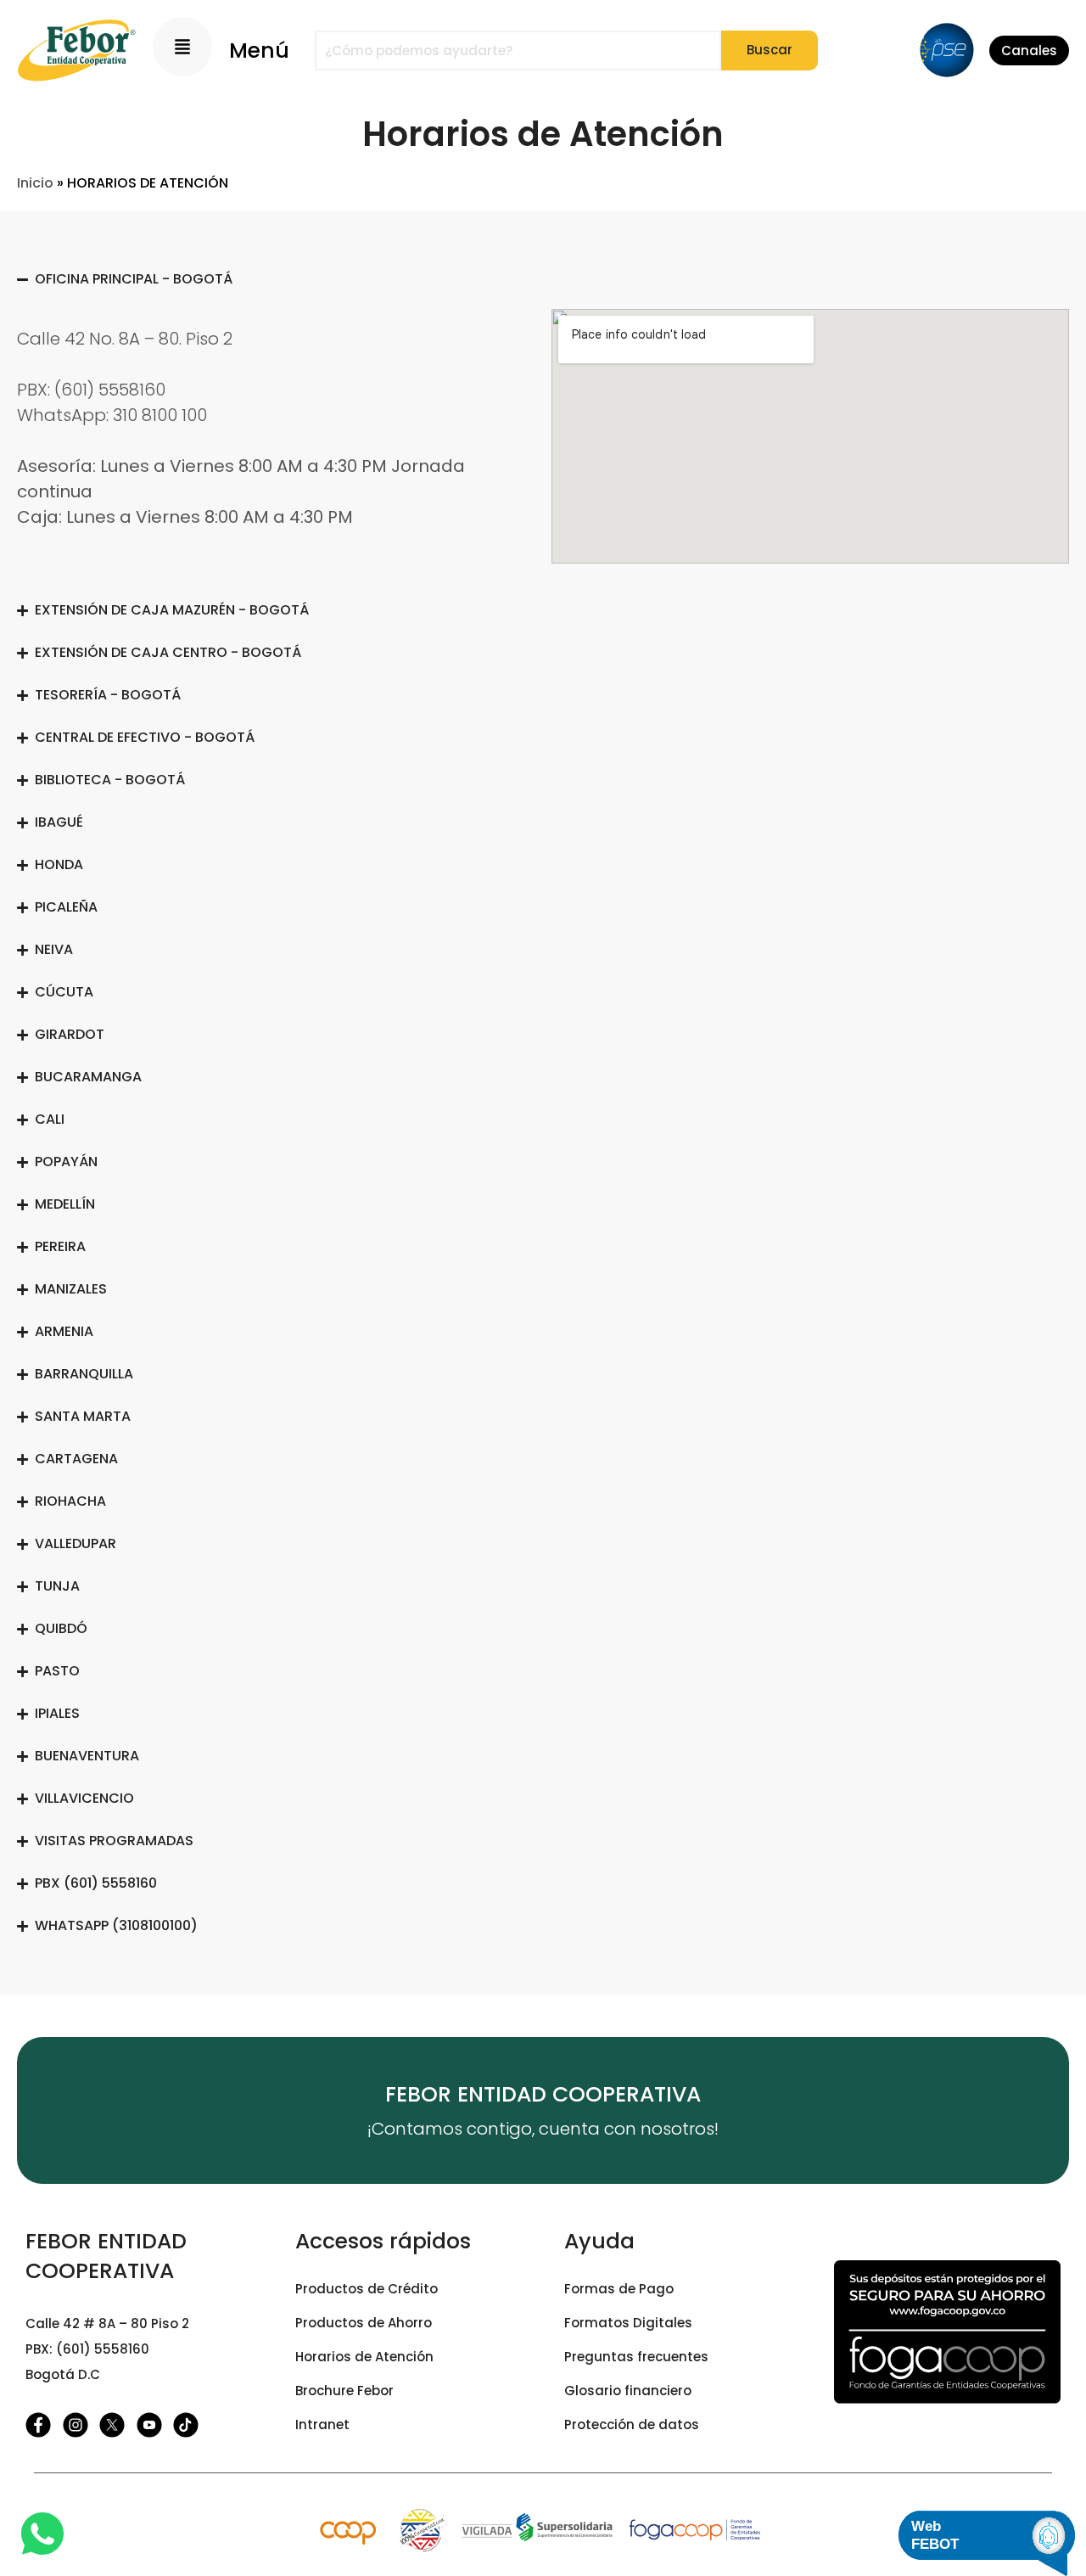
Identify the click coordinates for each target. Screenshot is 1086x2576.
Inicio (35, 183)
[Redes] (44, 2425)
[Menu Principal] (182, 47)
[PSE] (947, 50)
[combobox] (518, 51)
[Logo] (76, 51)
